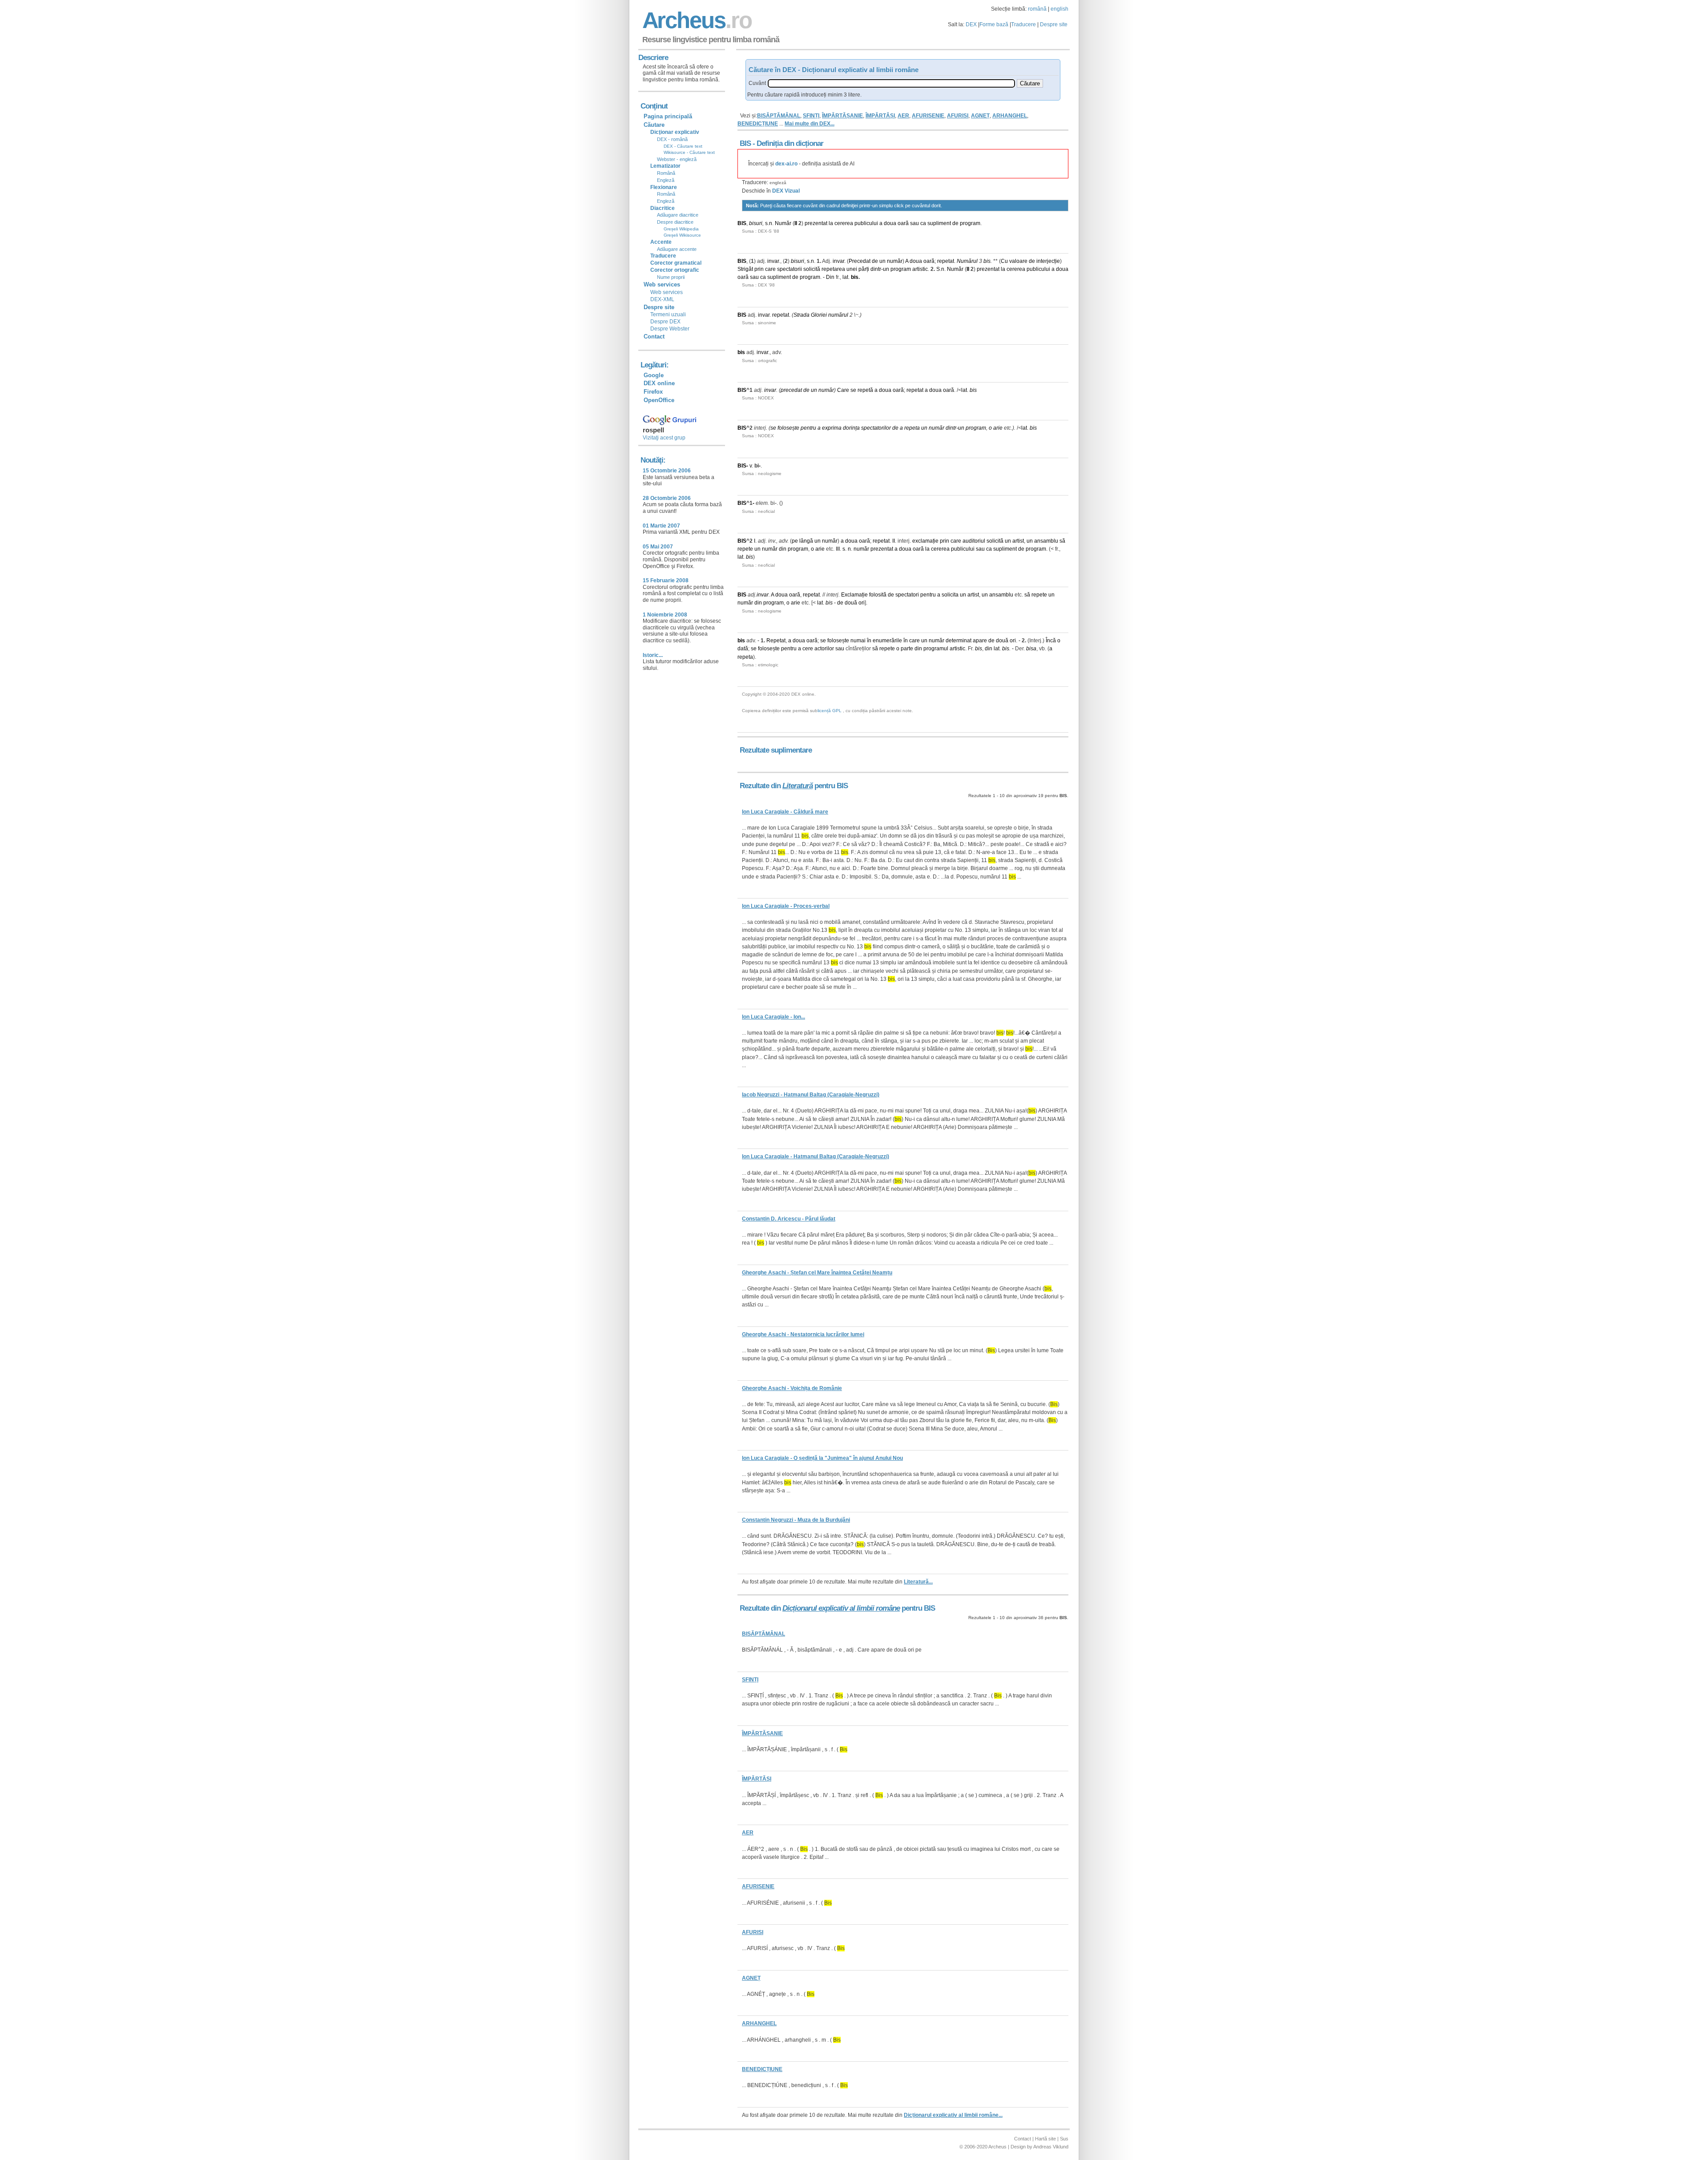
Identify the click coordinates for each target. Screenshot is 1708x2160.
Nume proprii (671, 277)
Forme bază (994, 24)
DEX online (659, 383)
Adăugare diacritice (678, 215)
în (869, 641)
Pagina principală (668, 116)
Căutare (654, 125)
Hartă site (1045, 2139)
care (770, 269)
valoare (1018, 261)
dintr (876, 269)
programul (936, 649)
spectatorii (790, 269)
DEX (971, 24)
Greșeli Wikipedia (681, 229)
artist (1018, 541)
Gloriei (819, 315)
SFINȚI (811, 116)
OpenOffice (659, 400)
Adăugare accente (677, 249)
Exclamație (854, 595)
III (838, 549)
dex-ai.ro (786, 164)
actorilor (824, 649)
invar (773, 261)
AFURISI (958, 116)
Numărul (967, 261)
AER (903, 116)
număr (895, 261)
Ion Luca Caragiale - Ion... (773, 1017)
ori (862, 603)
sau (914, 223)
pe (795, 541)
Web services (667, 292)
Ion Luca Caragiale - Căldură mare (785, 812)
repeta (912, 428)
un (882, 261)
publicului (866, 223)
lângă (806, 541)
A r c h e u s (696, 20)
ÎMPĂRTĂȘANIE (842, 116)
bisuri (756, 223)
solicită (812, 269)
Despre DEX (665, 322)
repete (745, 549)
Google (654, 375)
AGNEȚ (980, 116)
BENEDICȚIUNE (758, 124)
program (970, 223)
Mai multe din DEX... (810, 124)
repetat (946, 261)
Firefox (653, 392)
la (831, 223)
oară (903, 223)
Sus (1064, 2139)
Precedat (860, 261)
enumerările (887, 641)
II (796, 223)
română (1037, 9)
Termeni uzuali (668, 314)
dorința (851, 428)
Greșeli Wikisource (682, 235)
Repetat (776, 641)
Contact (654, 336)
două (851, 603)
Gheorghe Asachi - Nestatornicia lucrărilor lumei (803, 1334)
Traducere (1023, 24)
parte (907, 649)
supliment (939, 223)
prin (759, 269)
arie (998, 428)
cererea (844, 223)
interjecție (1048, 261)
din (783, 549)
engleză (778, 183)
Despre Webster (670, 329)
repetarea (833, 269)
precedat (791, 390)
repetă (865, 390)
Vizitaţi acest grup (664, 438)
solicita (950, 595)
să (1062, 541)
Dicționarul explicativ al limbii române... (953, 2115)
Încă (1051, 641)
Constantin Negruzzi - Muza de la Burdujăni (796, 1520)
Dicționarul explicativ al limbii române (841, 1608)
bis (987, 261)
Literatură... (918, 1582)
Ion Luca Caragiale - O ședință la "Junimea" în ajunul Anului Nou (822, 1458)
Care (843, 390)
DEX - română (672, 139)
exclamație (925, 541)
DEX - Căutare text (683, 146)
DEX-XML (662, 299)
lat (845, 277)
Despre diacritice (675, 222)
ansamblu (1046, 541)
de (955, 223)
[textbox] (891, 83)
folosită (878, 595)
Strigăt (745, 269)
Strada (802, 315)
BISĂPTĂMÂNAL (779, 116)
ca (923, 223)
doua (890, 223)
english (1059, 9)
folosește (788, 428)
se (853, 390)
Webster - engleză (677, 159)
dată (743, 649)
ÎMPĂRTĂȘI (880, 116)
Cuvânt (757, 83)
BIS (742, 223)
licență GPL (830, 711)
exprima (832, 428)
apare (980, 641)
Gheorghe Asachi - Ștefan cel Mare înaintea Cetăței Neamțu (817, 1273)
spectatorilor (876, 428)
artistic (920, 269)
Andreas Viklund (1051, 2147)
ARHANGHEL (1010, 116)
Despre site (1054, 24)
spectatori (907, 595)
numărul (838, 315)
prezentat (816, 223)
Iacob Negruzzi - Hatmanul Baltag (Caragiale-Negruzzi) (811, 1095)
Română (666, 173)
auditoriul (974, 541)
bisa (1031, 649)
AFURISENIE (928, 116)
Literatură (798, 786)
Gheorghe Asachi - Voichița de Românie (792, 1388)
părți (864, 269)
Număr (783, 223)
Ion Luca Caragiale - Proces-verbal (786, 906)
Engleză (666, 180)
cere (808, 649)
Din (830, 277)
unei (852, 269)
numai (858, 641)
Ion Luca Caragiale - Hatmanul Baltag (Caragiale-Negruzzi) (816, 1157)
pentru (808, 428)
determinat (959, 641)
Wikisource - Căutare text (689, 152)
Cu (1004, 261)
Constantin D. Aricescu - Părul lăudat (789, 1219)
